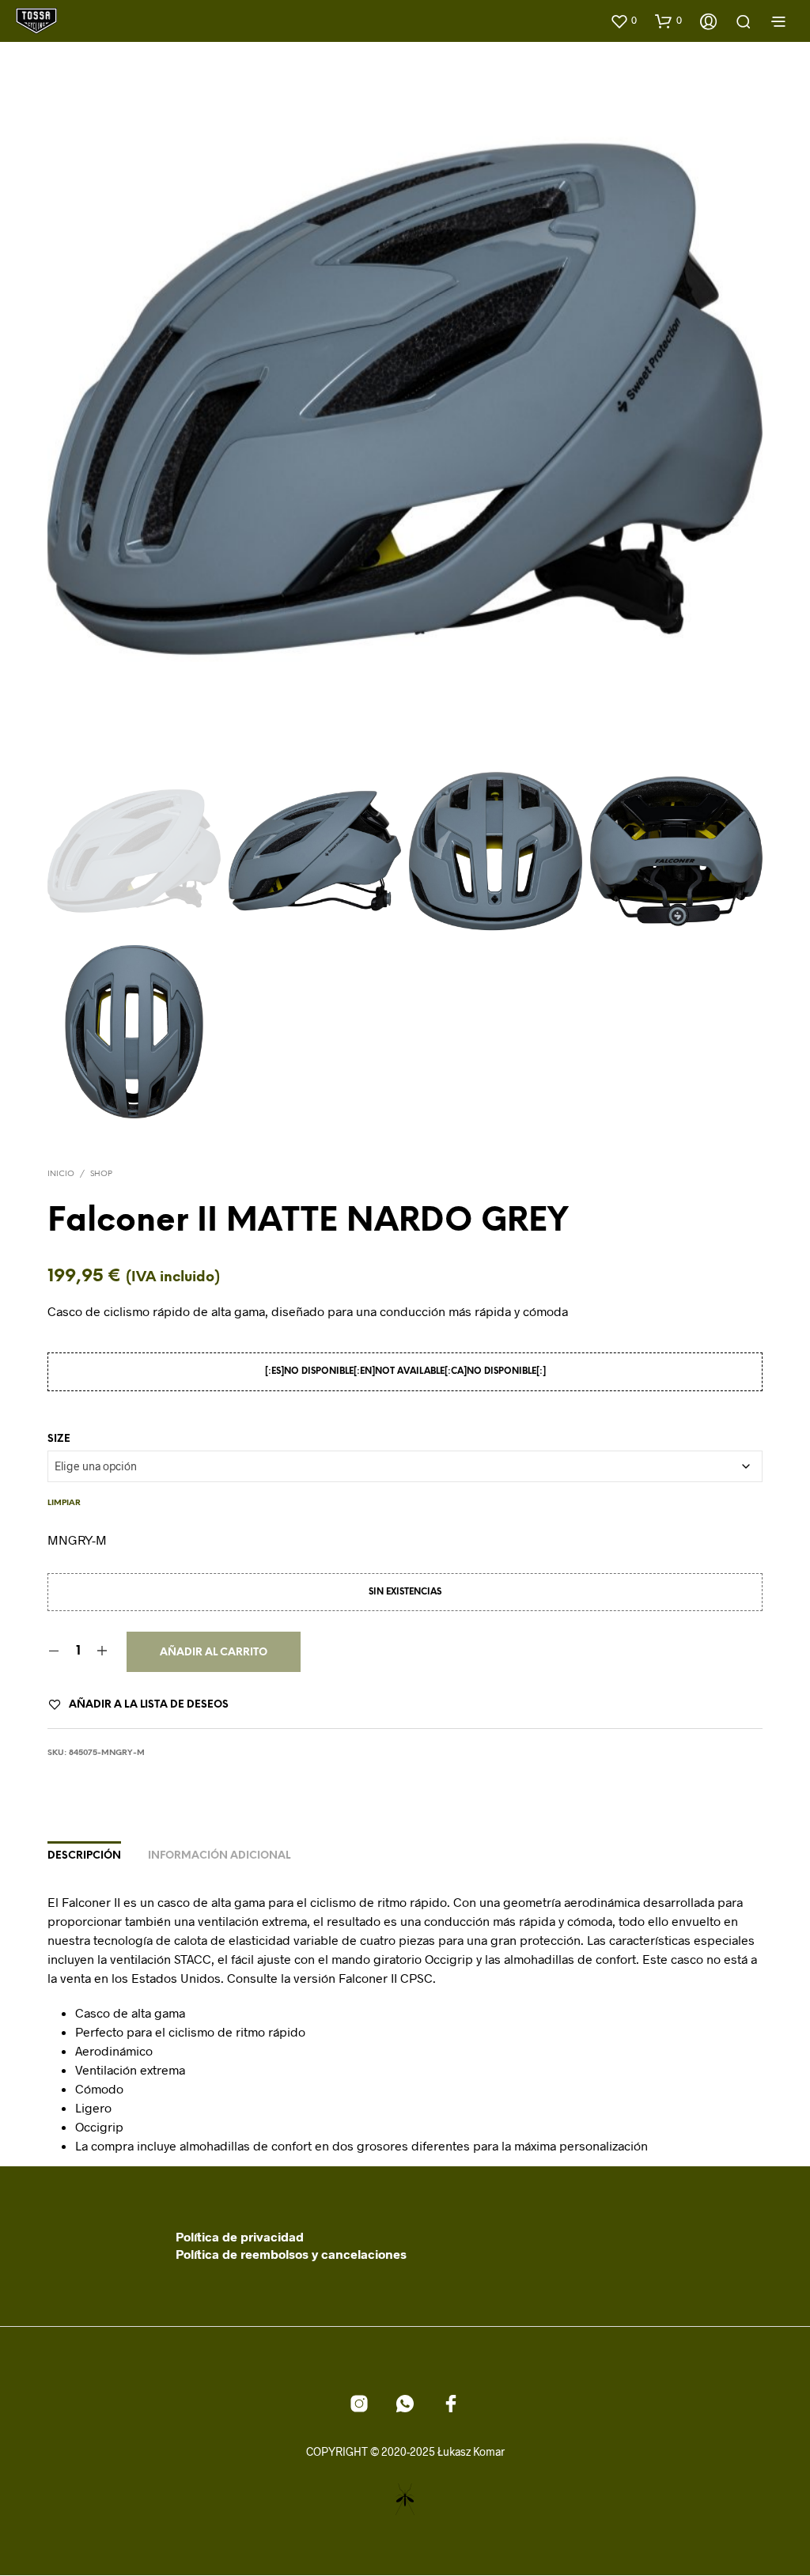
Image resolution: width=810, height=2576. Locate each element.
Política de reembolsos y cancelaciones (291, 2254)
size (59, 1439)
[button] (623, 21)
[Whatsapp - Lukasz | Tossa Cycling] (405, 2404)
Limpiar (64, 1503)
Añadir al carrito (214, 1653)
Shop (101, 1174)
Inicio (61, 1174)
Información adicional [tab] (219, 1856)
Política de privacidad (240, 2236)
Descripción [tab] (84, 1856)
